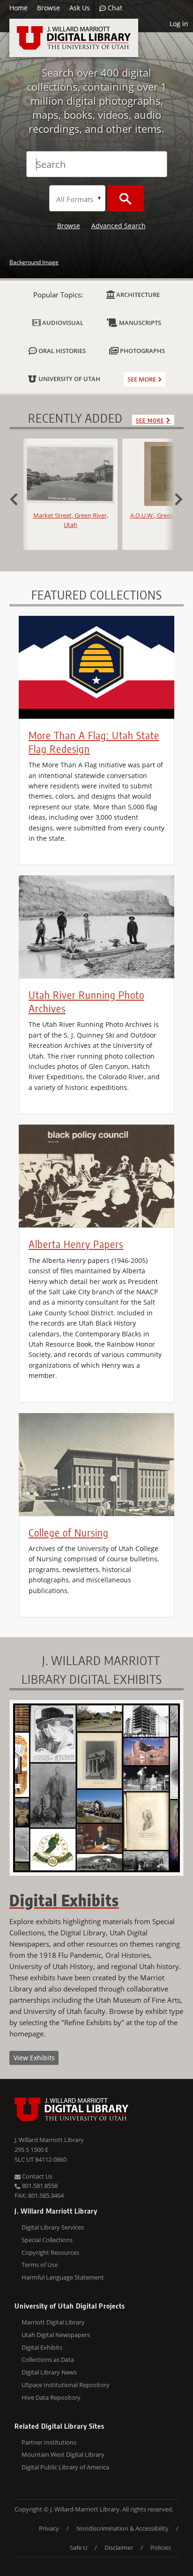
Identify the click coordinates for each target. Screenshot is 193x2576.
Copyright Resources (50, 2252)
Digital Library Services (53, 2227)
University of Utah (69, 379)
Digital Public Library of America (65, 2467)
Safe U (78, 2547)
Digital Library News (49, 2372)
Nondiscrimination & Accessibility (122, 2528)
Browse (48, 8)
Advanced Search (119, 226)
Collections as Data (48, 2360)
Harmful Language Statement (63, 2277)
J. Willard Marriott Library (49, 2140)
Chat (114, 8)
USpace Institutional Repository (66, 2385)
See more (142, 379)
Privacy (49, 2528)
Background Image (34, 262)
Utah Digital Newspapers (56, 2335)
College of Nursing (69, 1532)
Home (19, 8)
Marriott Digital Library (53, 2322)
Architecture (137, 295)
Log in (179, 24)
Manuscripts (139, 323)
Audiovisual (62, 323)
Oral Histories (61, 351)
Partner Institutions (49, 2442)
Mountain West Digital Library (63, 2454)
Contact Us (37, 2176)
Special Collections (47, 2240)
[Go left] (19, 498)
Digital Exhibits (42, 2347)
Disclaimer (119, 2547)
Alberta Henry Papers (76, 1244)
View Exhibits (34, 2058)
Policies (161, 2547)
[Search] (126, 198)
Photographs (142, 351)
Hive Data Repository (51, 2397)
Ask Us (80, 8)
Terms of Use (40, 2265)
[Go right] (174, 498)
